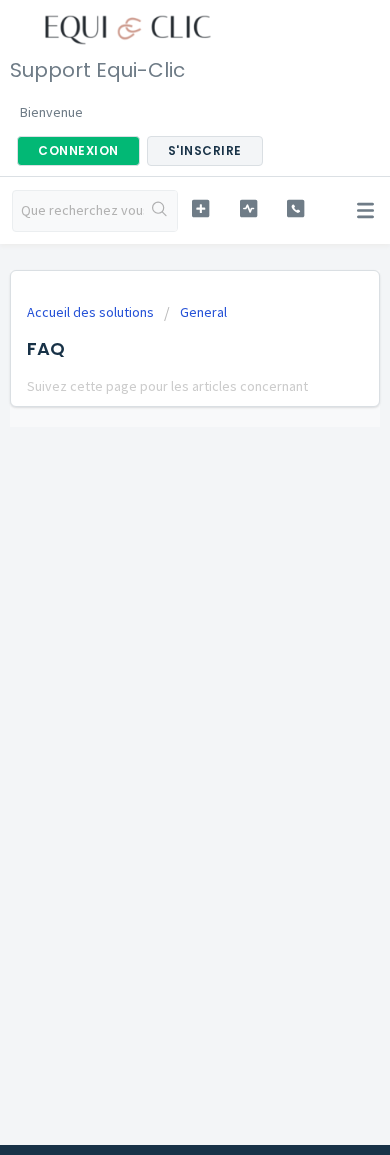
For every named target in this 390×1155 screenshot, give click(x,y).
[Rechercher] (160, 211)
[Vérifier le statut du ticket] (248, 208)
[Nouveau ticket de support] (200, 208)
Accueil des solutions (92, 312)
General (203, 312)
